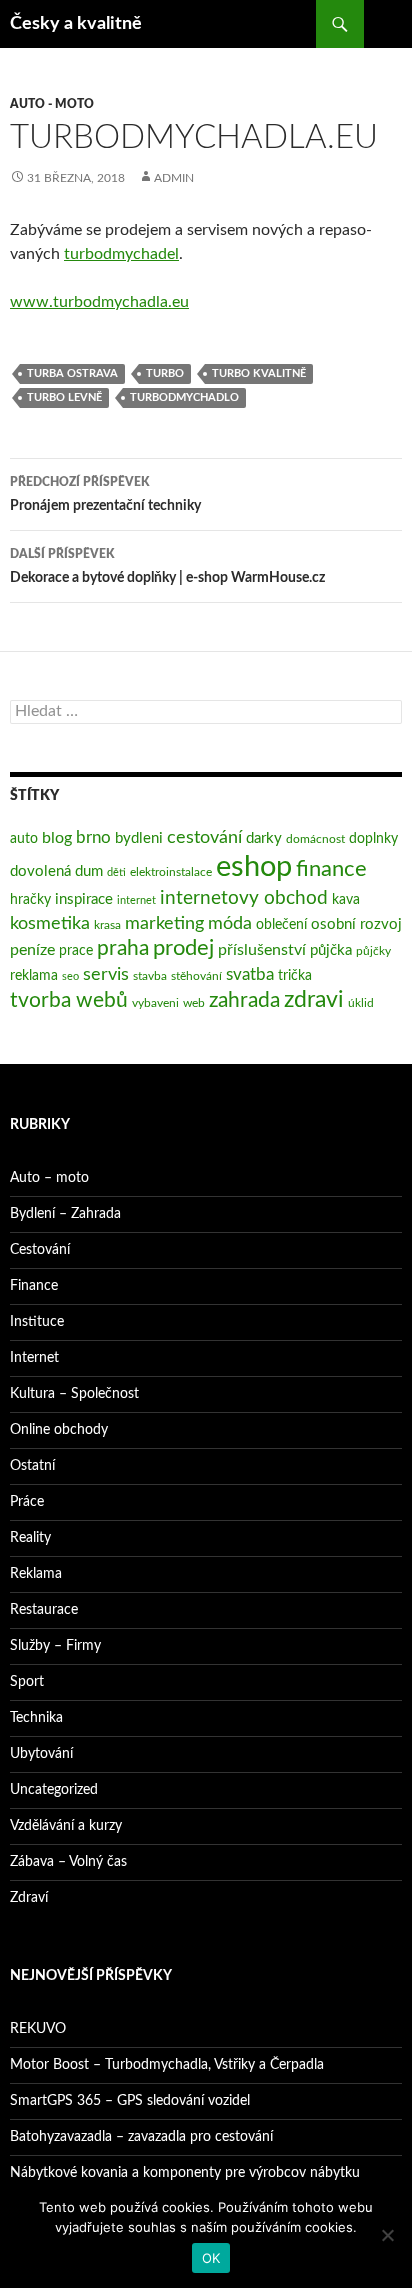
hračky (30, 900)
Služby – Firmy (55, 1646)
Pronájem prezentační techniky (105, 494)
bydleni (139, 838)
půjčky (373, 951)
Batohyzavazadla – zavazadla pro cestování (141, 2137)
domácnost (315, 839)
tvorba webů (69, 1000)
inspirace (84, 899)
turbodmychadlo (184, 397)
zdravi (314, 1000)
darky (264, 838)
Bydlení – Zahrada (65, 1214)
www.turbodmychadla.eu (99, 302)
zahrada (244, 1000)
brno (93, 837)
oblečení (281, 925)
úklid (361, 1003)
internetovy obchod (244, 898)
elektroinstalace (171, 872)
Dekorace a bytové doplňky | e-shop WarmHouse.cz (167, 566)
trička (295, 976)
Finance (34, 1286)
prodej (183, 948)
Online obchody (59, 1430)
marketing (164, 923)
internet (136, 900)
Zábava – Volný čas (68, 1862)
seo (70, 976)
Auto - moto (52, 104)
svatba (250, 974)
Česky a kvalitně (76, 24)
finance (331, 869)
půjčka (331, 950)
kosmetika (50, 923)
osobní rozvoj (356, 924)
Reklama (36, 1574)
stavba (150, 976)
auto (24, 839)
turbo (165, 373)
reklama (34, 976)
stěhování (196, 976)
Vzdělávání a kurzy (66, 1826)
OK (211, 2258)
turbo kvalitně (259, 373)
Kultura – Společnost (74, 1394)
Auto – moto (49, 1178)
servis (106, 974)
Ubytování (41, 1754)
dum (89, 871)
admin (174, 178)
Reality (30, 1538)
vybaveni (155, 1003)
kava (346, 900)
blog (57, 838)
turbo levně (64, 397)
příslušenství (262, 950)
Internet (34, 1358)
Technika (36, 1718)
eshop (254, 867)
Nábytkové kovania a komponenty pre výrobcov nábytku (185, 2173)
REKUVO (38, 2029)
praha (123, 948)
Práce (27, 1502)
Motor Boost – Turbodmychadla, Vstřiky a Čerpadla (167, 2065)
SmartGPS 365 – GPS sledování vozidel (130, 2101)
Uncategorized (54, 1790)
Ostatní (32, 1466)
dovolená (40, 871)
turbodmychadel (121, 254)
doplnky (373, 839)
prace (76, 951)
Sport (27, 1682)
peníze (32, 950)
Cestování (40, 1250)
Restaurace (44, 1610)
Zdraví (29, 1898)
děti (116, 872)
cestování (204, 837)
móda (230, 923)
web (194, 1003)
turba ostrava (72, 373)
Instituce (37, 1322)
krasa (107, 925)
